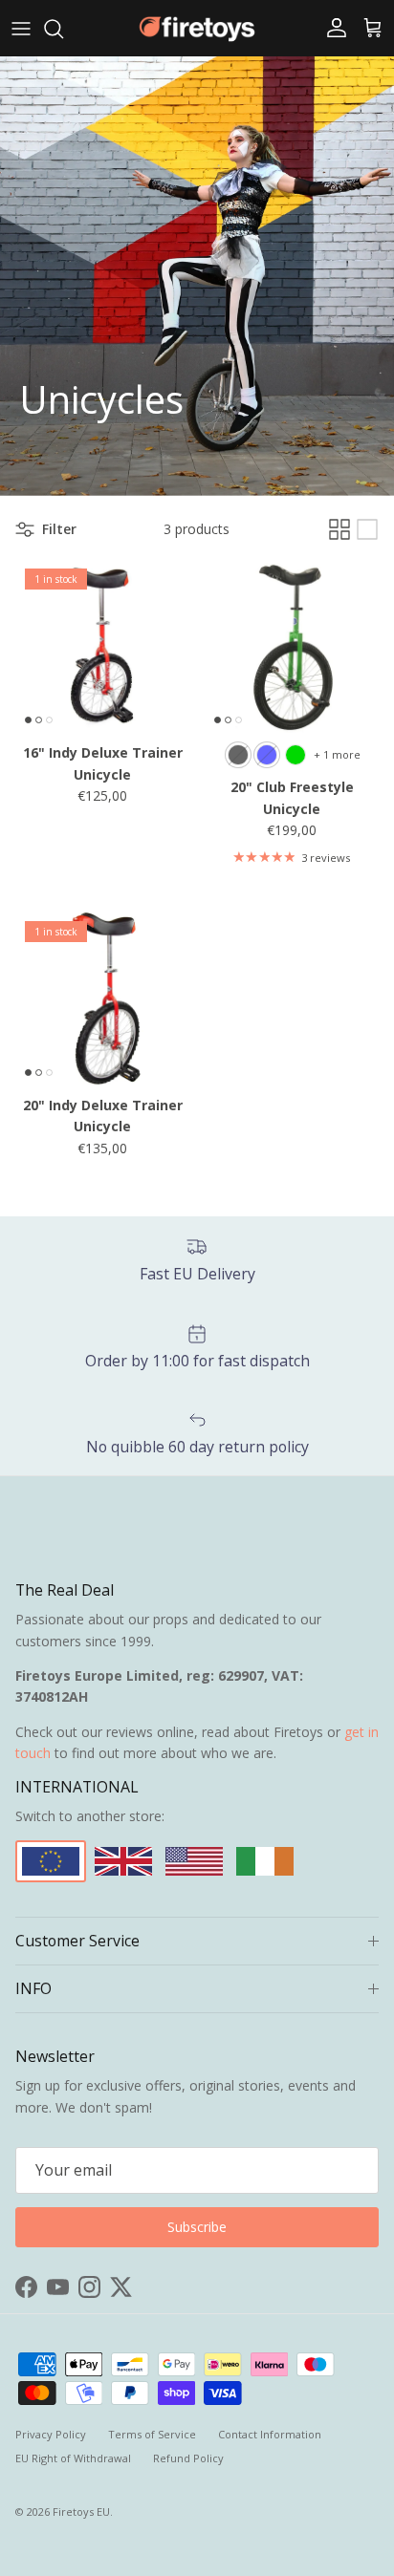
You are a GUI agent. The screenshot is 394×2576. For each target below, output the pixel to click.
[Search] (63, 29)
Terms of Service (152, 2434)
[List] (367, 529)
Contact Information (270, 2434)
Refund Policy (188, 2458)
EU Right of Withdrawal (73, 2458)
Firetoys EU (81, 2512)
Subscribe (197, 2227)
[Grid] (339, 529)
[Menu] (21, 29)
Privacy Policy (51, 2434)
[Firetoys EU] (197, 28)
